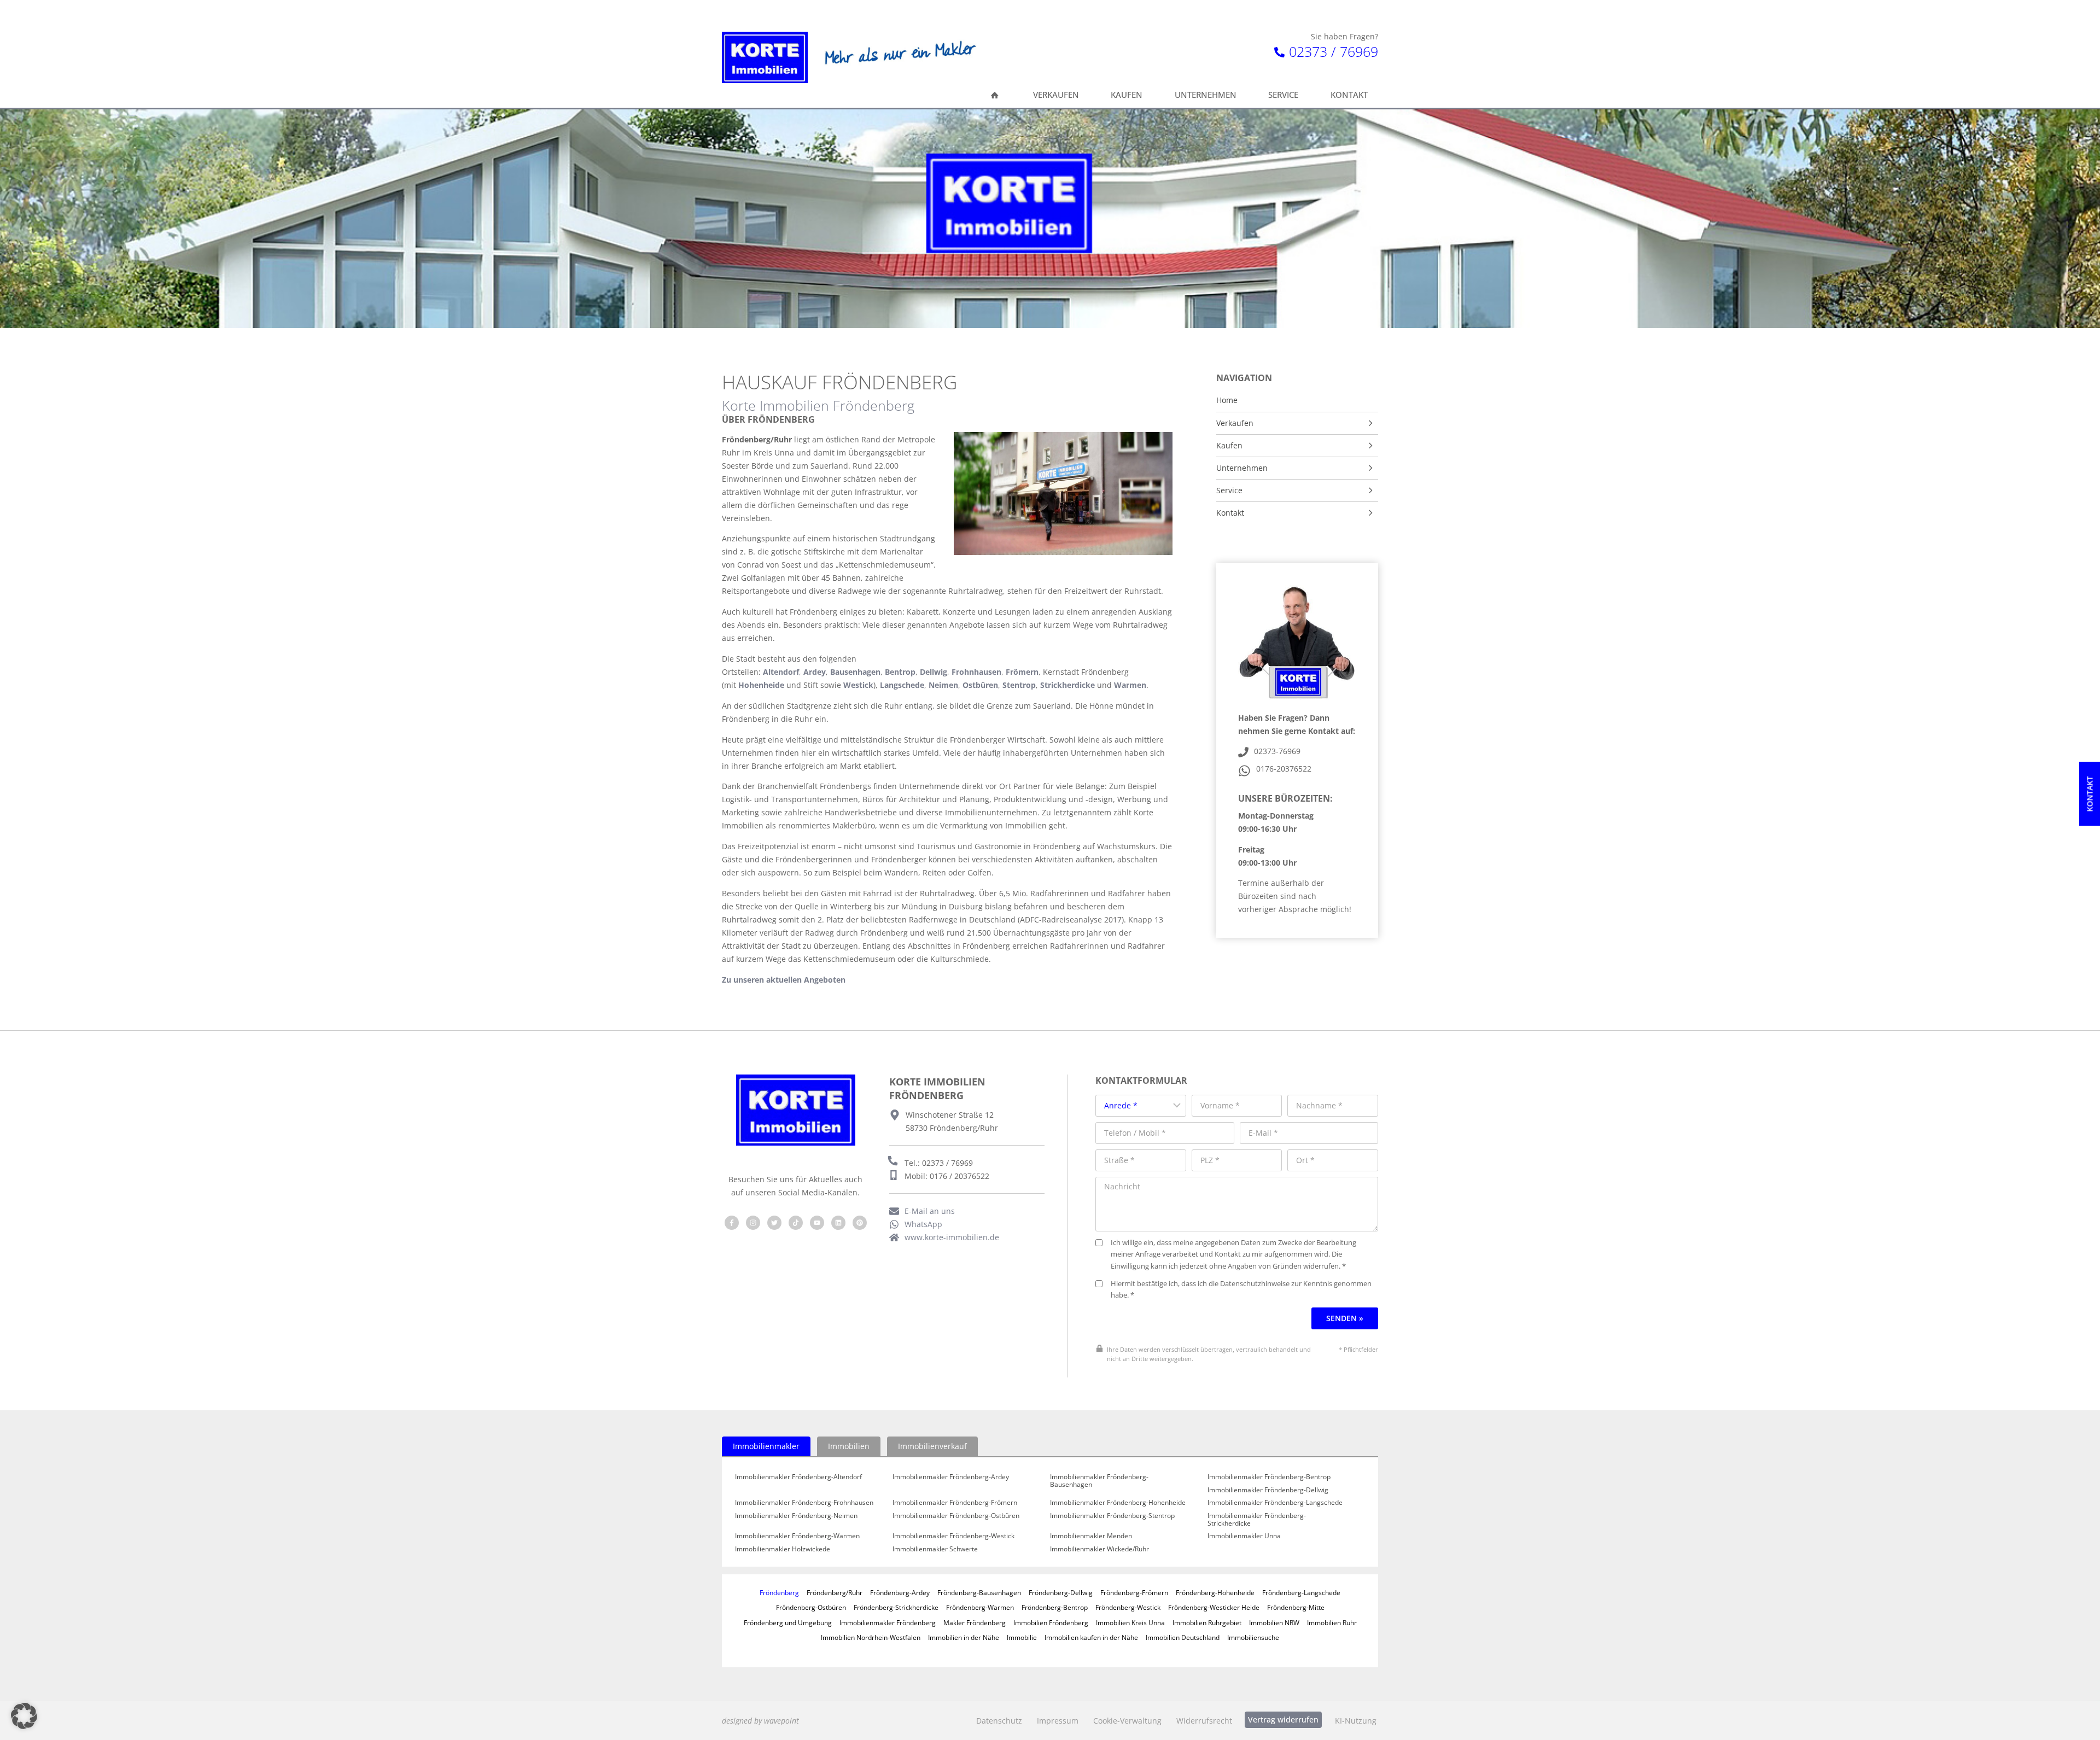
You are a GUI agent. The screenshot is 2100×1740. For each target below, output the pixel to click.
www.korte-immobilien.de (952, 1237)
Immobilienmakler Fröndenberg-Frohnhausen (804, 1503)
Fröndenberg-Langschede (1301, 1592)
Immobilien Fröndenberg (1051, 1622)
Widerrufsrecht (1204, 1721)
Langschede (902, 685)
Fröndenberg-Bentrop (1055, 1607)
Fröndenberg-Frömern (1134, 1592)
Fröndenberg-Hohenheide (1215, 1592)
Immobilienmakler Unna (1244, 1536)
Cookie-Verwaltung (1127, 1721)
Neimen (943, 685)
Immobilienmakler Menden (1091, 1536)
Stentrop (1019, 685)
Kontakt (1230, 513)
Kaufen (1229, 446)
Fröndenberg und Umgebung (788, 1622)
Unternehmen (1242, 468)
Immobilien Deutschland (1183, 1637)
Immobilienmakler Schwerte (935, 1549)
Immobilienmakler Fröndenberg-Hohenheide (1118, 1503)
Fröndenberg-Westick (1128, 1607)
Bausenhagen (855, 672)
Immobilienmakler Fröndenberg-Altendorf (798, 1477)
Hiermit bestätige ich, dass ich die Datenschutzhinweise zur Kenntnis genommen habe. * (1241, 1290)
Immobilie (1022, 1637)
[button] (24, 1716)
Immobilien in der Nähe (964, 1637)
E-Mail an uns (930, 1211)
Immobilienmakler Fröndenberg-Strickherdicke (1257, 1519)
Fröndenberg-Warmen (980, 1607)
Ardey (815, 672)
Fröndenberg (779, 1592)
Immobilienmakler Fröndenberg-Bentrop (1269, 1477)
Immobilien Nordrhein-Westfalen (871, 1637)
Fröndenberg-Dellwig (1061, 1592)
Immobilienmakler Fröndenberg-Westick (953, 1536)
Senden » (1345, 1318)
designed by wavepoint (760, 1721)
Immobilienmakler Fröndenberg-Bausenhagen (1099, 1481)
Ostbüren (980, 685)
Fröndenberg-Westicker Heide (1214, 1607)
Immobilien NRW (1274, 1622)
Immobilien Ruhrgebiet (1207, 1622)
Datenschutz (999, 1721)
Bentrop (900, 672)
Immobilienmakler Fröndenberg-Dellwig (1268, 1490)
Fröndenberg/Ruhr (835, 1592)
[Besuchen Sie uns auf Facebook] (732, 1223)
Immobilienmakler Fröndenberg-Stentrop (1112, 1516)
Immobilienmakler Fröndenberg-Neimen (796, 1516)
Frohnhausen (976, 672)
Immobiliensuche (1253, 1637)
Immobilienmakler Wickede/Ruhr (1099, 1549)
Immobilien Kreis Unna (1130, 1622)
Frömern (1022, 672)
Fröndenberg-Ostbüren (811, 1607)
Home (1227, 400)
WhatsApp (923, 1224)
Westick (858, 685)
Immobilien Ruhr (1332, 1622)
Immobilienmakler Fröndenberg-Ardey (951, 1477)
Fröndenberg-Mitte (1296, 1607)
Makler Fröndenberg (975, 1622)
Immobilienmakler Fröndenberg (888, 1622)
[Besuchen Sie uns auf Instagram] (753, 1223)
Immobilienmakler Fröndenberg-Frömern (955, 1503)
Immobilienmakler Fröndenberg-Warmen (797, 1536)
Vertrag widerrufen (1283, 1719)
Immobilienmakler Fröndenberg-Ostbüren (956, 1516)
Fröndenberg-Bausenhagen (979, 1592)
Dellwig (934, 672)
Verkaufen (1235, 423)
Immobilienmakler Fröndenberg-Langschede (1275, 1503)
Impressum (1058, 1721)
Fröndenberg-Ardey (900, 1592)
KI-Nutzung (1356, 1721)
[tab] (766, 1446)
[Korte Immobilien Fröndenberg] (765, 57)
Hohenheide (761, 685)
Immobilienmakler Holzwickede (783, 1549)
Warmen (1130, 685)
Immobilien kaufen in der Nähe (1091, 1637)
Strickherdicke (1067, 685)
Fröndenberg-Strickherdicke (896, 1607)
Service (1229, 491)
